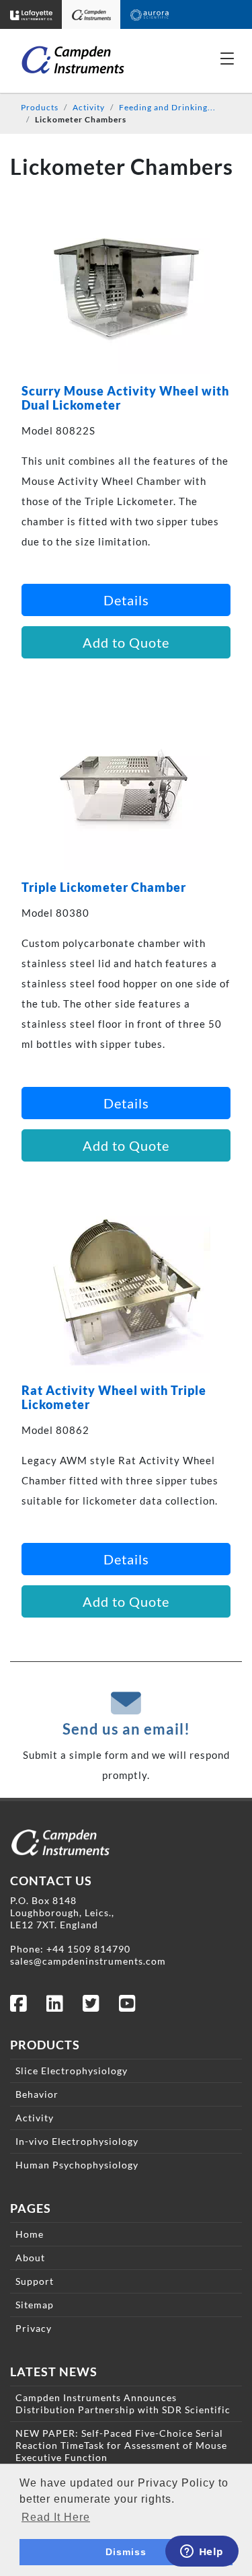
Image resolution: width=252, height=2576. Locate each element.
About (30, 2258)
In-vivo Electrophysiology (77, 2141)
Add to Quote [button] (126, 642)
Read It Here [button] (56, 2517)
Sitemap (35, 2305)
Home (30, 2234)
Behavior (37, 2094)
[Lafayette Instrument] (31, 14)
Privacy (34, 2328)
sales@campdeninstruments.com (88, 1961)
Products (40, 107)
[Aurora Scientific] (150, 14)
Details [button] (126, 600)
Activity (89, 107)
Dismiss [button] (126, 2552)
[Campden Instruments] (92, 14)
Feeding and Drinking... (167, 107)
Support (35, 2281)
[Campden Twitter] (91, 2007)
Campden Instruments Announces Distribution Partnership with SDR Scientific (123, 2403)
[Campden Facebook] (19, 2007)
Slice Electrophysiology (72, 2071)
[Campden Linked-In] (55, 2007)
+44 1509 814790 (88, 1949)
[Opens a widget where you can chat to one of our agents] (202, 2552)
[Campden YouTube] (128, 2007)
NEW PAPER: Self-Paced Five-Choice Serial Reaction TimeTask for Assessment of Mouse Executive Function (121, 2445)
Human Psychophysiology (77, 2165)
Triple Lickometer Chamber (104, 887)
